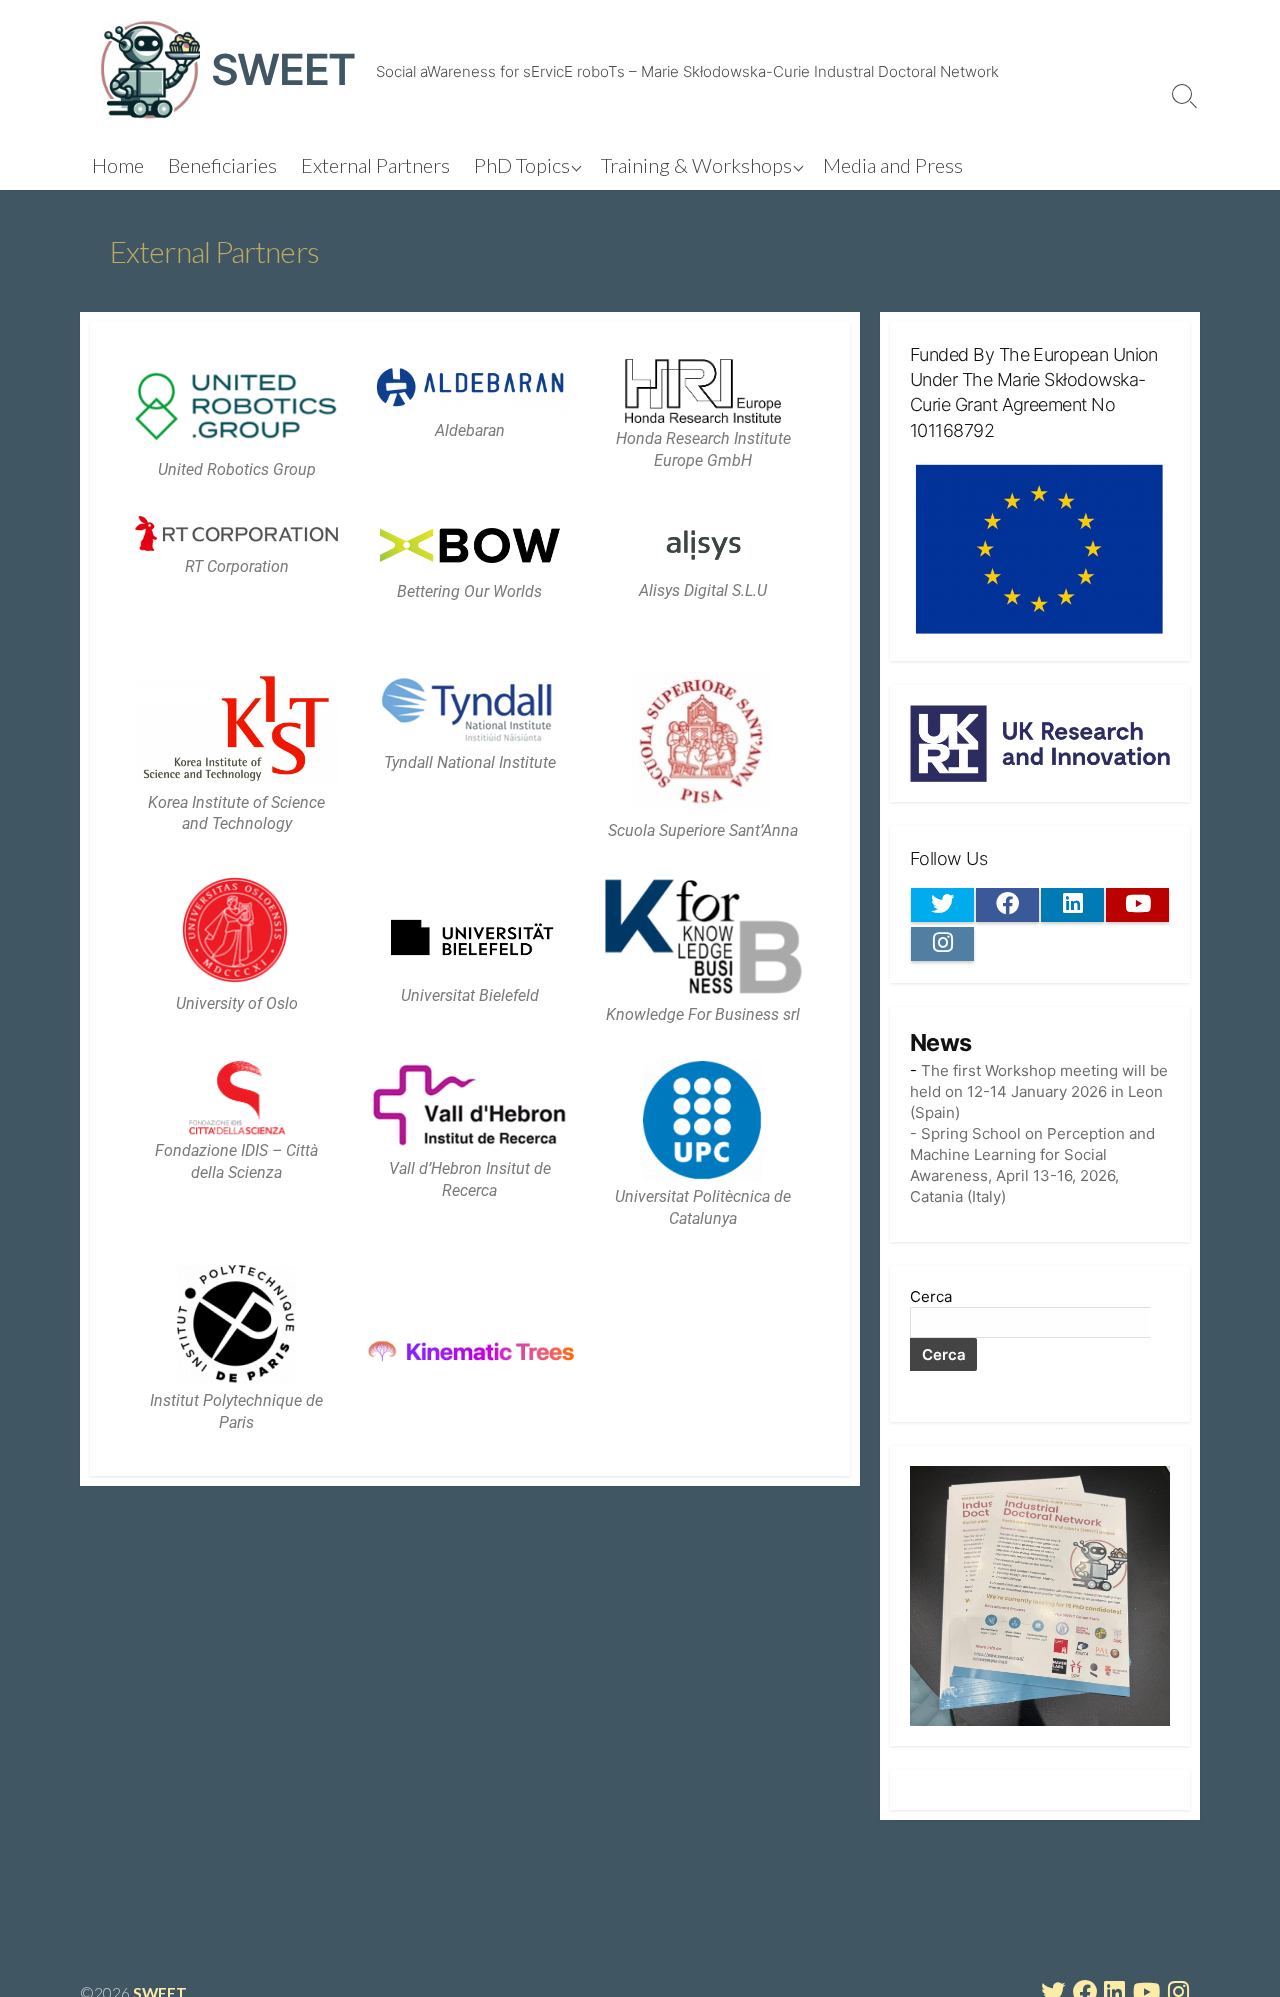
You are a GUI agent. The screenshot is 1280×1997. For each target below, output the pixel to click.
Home (118, 165)
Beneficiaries (222, 165)
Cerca (931, 1296)
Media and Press (893, 165)
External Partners (375, 165)
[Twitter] (942, 905)
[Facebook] (1007, 905)
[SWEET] (150, 70)
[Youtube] (1137, 905)
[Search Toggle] (1185, 95)
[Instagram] (942, 944)
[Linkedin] (1072, 905)
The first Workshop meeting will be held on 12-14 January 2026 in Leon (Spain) (1039, 1091)
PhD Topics (522, 165)
